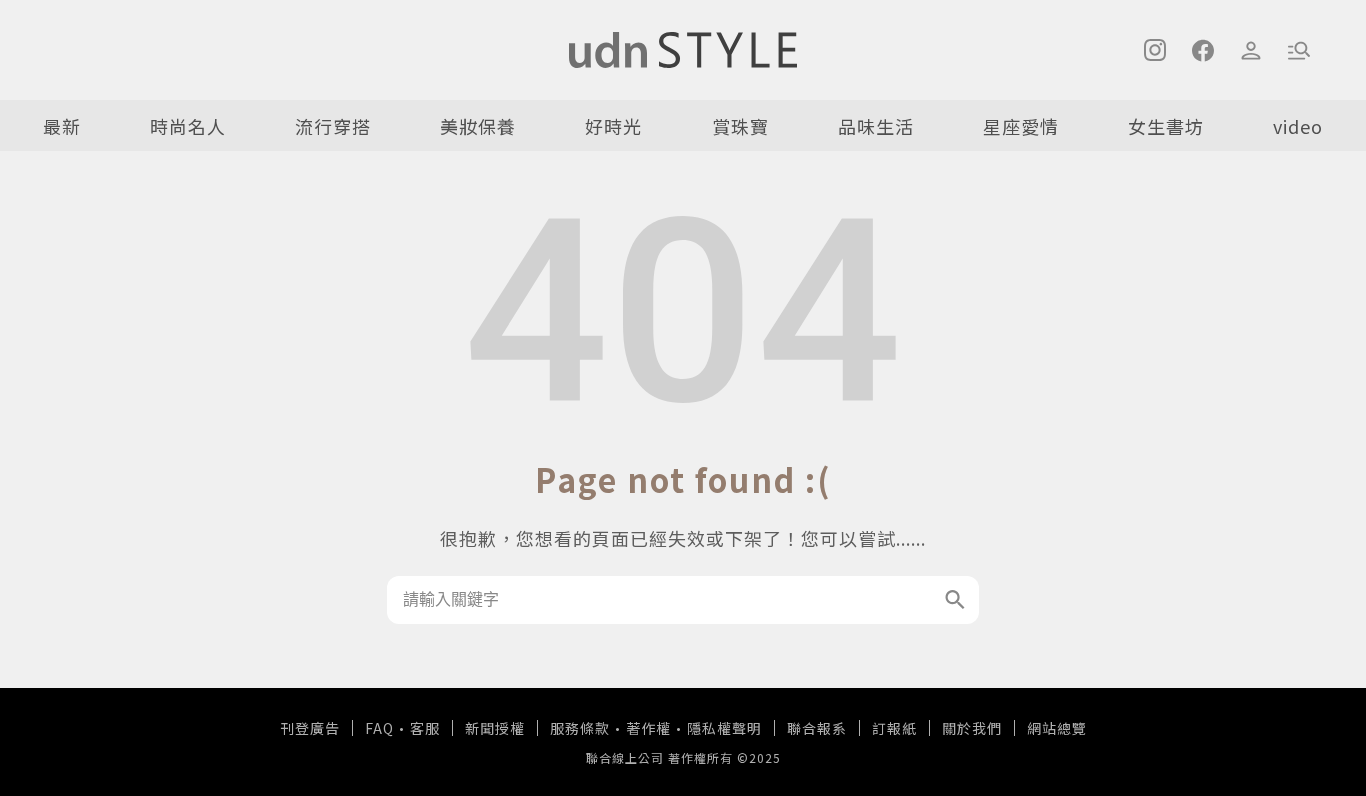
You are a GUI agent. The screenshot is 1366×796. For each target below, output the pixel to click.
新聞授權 (495, 728)
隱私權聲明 (724, 728)
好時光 (613, 126)
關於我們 (972, 728)
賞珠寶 (740, 126)
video (1298, 126)
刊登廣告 (310, 728)
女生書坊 (1166, 126)
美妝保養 (478, 126)
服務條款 (580, 728)
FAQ (379, 728)
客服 (425, 728)
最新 (62, 126)
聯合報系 (817, 728)
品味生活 (876, 126)
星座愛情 (1021, 126)
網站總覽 (1057, 728)
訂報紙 (894, 728)
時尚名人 (188, 126)
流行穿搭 (333, 126)
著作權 (648, 728)
